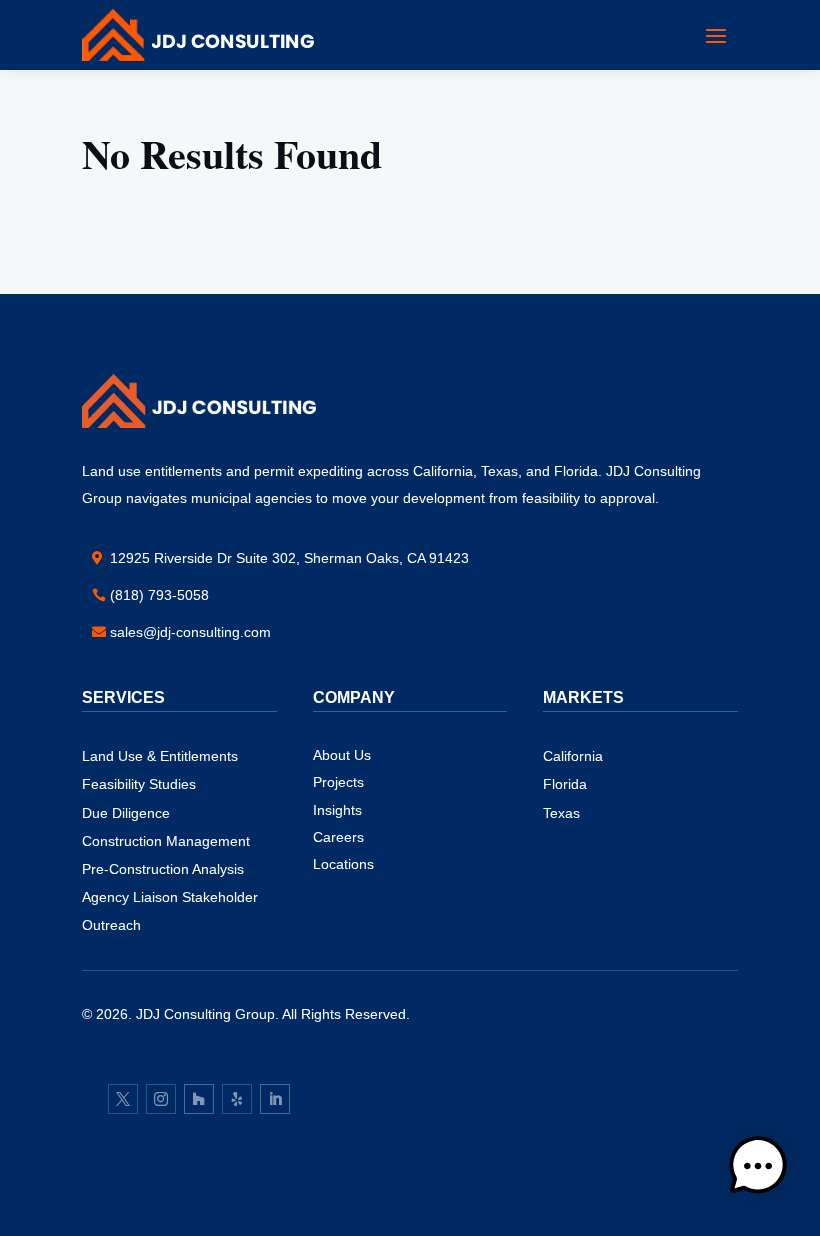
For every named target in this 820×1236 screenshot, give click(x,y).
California (573, 756)
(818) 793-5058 (159, 595)
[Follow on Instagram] (161, 1099)
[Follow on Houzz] (199, 1099)
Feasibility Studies (139, 784)
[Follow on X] (123, 1099)
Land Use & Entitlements (160, 756)
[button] (758, 1170)
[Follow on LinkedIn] (275, 1099)
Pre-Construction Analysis (163, 869)
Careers (338, 837)
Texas (561, 813)
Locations (343, 864)
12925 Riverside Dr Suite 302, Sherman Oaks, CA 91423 (289, 558)
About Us (342, 755)
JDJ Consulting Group (205, 1014)
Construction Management (166, 841)
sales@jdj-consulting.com (190, 632)
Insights (337, 810)
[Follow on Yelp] (237, 1099)
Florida (565, 784)
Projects (338, 782)
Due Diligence (126, 813)
